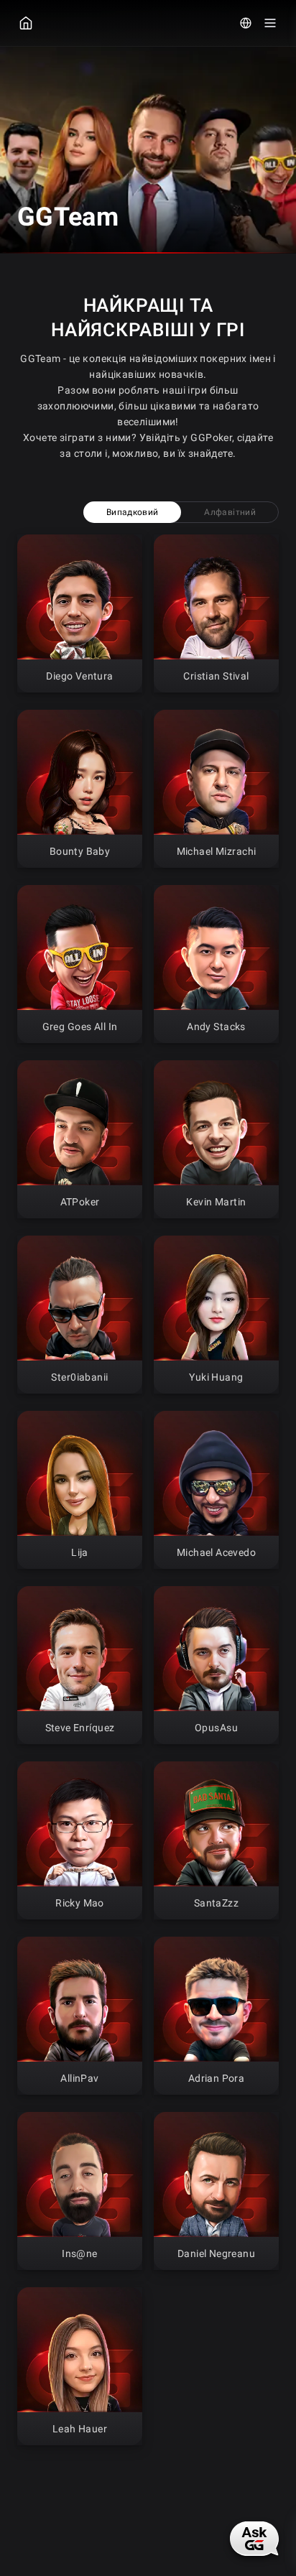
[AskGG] (254, 2539)
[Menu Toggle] (270, 23)
